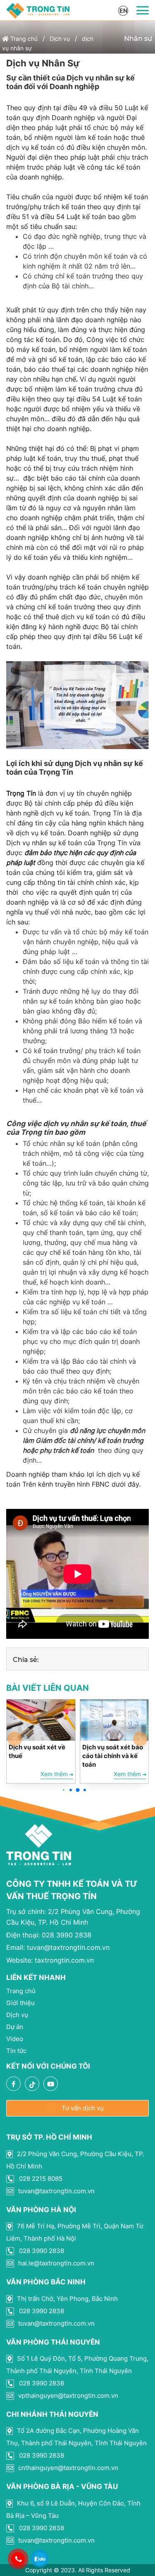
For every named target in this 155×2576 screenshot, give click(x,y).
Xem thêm (55, 1774)
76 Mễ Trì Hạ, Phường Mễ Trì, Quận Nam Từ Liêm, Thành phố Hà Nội (75, 2232)
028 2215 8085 (40, 2179)
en (123, 11)
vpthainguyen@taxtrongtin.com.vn (67, 2396)
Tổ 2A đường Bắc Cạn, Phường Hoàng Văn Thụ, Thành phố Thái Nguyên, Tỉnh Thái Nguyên (76, 2437)
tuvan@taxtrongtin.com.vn (58, 1947)
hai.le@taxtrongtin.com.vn (55, 2263)
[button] (63, 1790)
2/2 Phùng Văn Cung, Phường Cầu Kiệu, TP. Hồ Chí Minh (75, 2160)
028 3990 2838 (49, 1935)
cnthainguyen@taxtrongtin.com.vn (67, 2468)
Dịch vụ (60, 39)
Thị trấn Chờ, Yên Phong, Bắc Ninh (67, 2299)
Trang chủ (23, 39)
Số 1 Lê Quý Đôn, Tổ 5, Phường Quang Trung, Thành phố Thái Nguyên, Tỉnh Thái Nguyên (77, 2365)
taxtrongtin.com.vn (50, 1960)
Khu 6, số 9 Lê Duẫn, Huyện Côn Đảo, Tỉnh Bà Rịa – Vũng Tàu (73, 2509)
